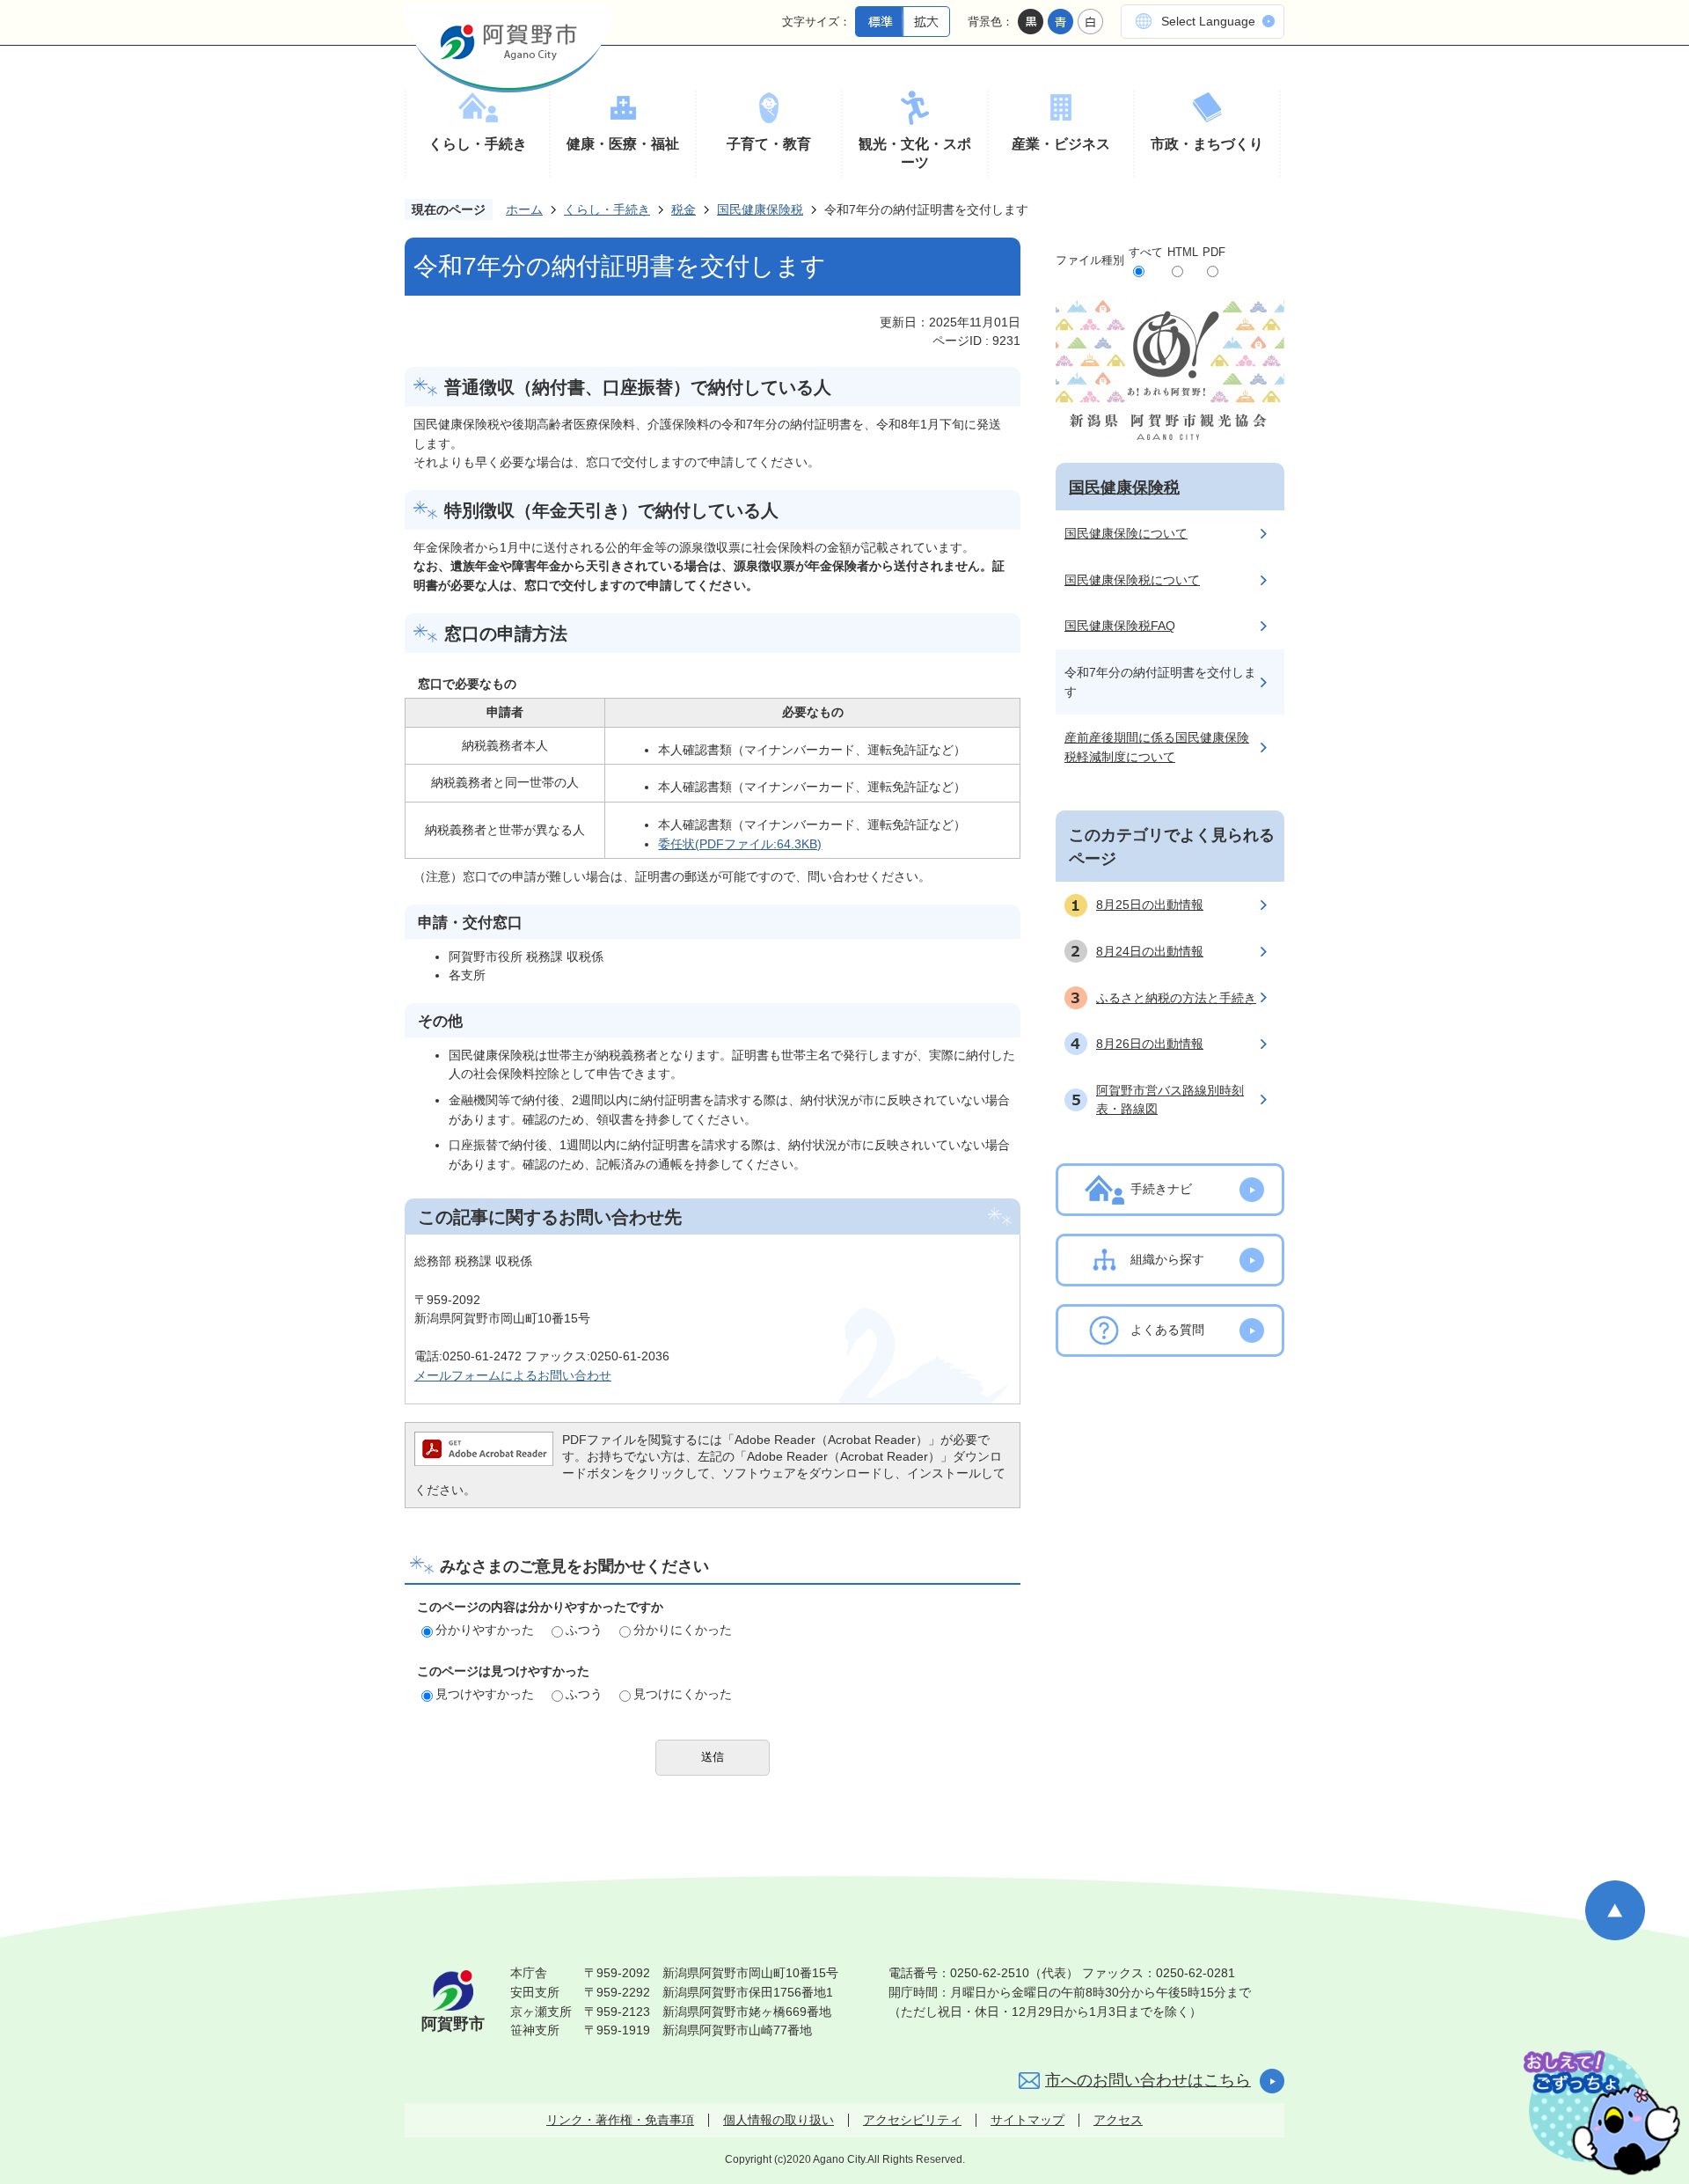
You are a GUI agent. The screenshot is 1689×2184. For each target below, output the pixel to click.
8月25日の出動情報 (1150, 905)
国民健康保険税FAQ (1120, 626)
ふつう (584, 1630)
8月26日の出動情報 (1150, 1044)
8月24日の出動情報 (1150, 951)
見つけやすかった (485, 1694)
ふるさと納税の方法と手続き (1176, 998)
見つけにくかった (683, 1694)
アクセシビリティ (912, 2120)
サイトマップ (1027, 2120)
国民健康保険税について (1132, 580)
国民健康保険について (1126, 533)
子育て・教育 (769, 144)
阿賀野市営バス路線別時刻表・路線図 (1170, 1100)
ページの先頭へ (1615, 1910)
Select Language (1208, 21)
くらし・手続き (478, 144)
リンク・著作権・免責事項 (620, 2120)
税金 (684, 209)
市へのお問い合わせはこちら (1148, 2080)
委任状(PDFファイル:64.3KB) (740, 844)
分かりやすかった (485, 1630)
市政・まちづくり (1207, 144)
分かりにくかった (683, 1630)
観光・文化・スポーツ (915, 154)
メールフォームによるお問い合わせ (513, 1375)
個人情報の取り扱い (779, 2120)
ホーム (524, 209)
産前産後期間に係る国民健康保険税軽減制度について (1157, 747)
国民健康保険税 (760, 209)
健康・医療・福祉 (623, 144)
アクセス (1118, 2120)
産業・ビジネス (1061, 144)
